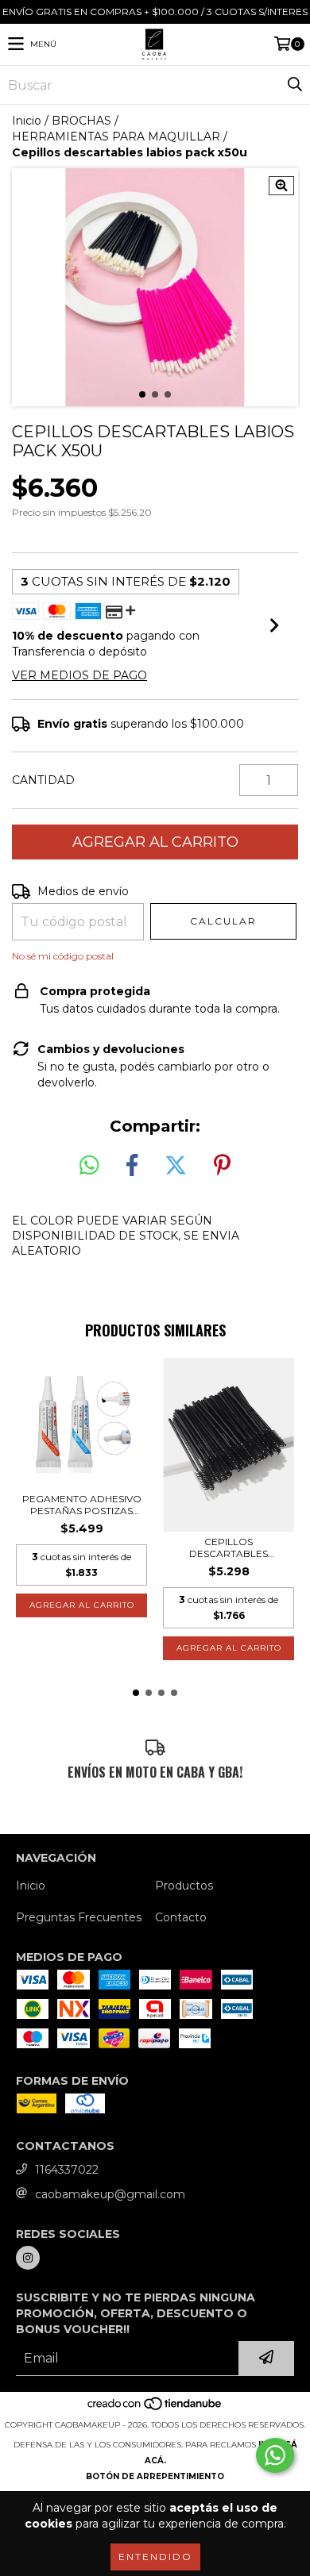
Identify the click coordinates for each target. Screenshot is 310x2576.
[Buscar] (294, 85)
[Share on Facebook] (132, 1166)
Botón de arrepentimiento (155, 2476)
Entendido (155, 2557)
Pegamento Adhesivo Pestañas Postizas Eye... (82, 1505)
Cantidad (43, 780)
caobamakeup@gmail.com (110, 2194)
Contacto (181, 1917)
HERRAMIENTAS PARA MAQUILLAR (116, 136)
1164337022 (67, 2170)
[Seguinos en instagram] (28, 2258)
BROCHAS (81, 121)
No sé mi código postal (63, 956)
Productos (184, 1886)
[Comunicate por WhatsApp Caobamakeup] (275, 2455)
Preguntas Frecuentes (79, 1917)
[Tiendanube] (155, 2409)
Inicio (27, 121)
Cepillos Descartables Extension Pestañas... (229, 1548)
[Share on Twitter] (176, 1166)
